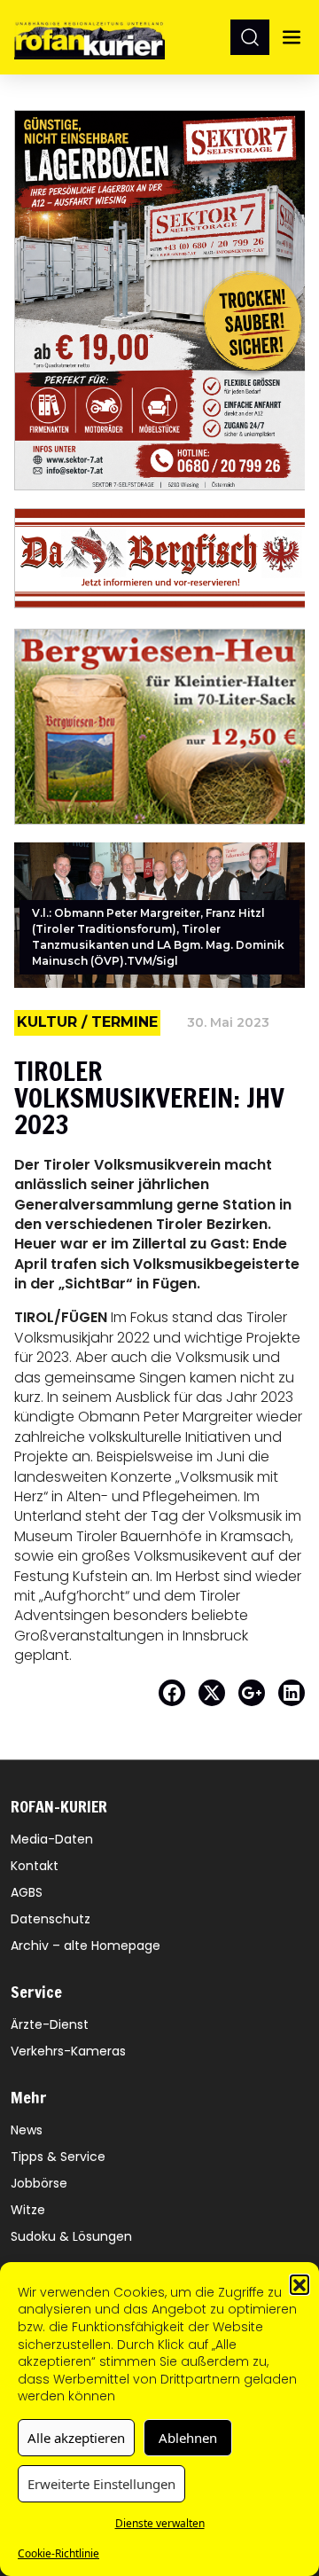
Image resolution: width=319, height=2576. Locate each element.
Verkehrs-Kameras (68, 2051)
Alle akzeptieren (76, 2438)
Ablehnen (188, 2438)
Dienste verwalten (160, 2523)
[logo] (89, 37)
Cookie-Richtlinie (58, 2553)
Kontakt (35, 1866)
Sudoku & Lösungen (71, 2236)
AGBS (27, 1892)
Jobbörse (39, 2183)
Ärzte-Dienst (50, 2024)
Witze (28, 2210)
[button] (300, 2284)
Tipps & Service (58, 2157)
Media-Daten (52, 1839)
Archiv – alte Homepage (86, 1946)
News (27, 2130)
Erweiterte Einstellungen (101, 2484)
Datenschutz (51, 1919)
